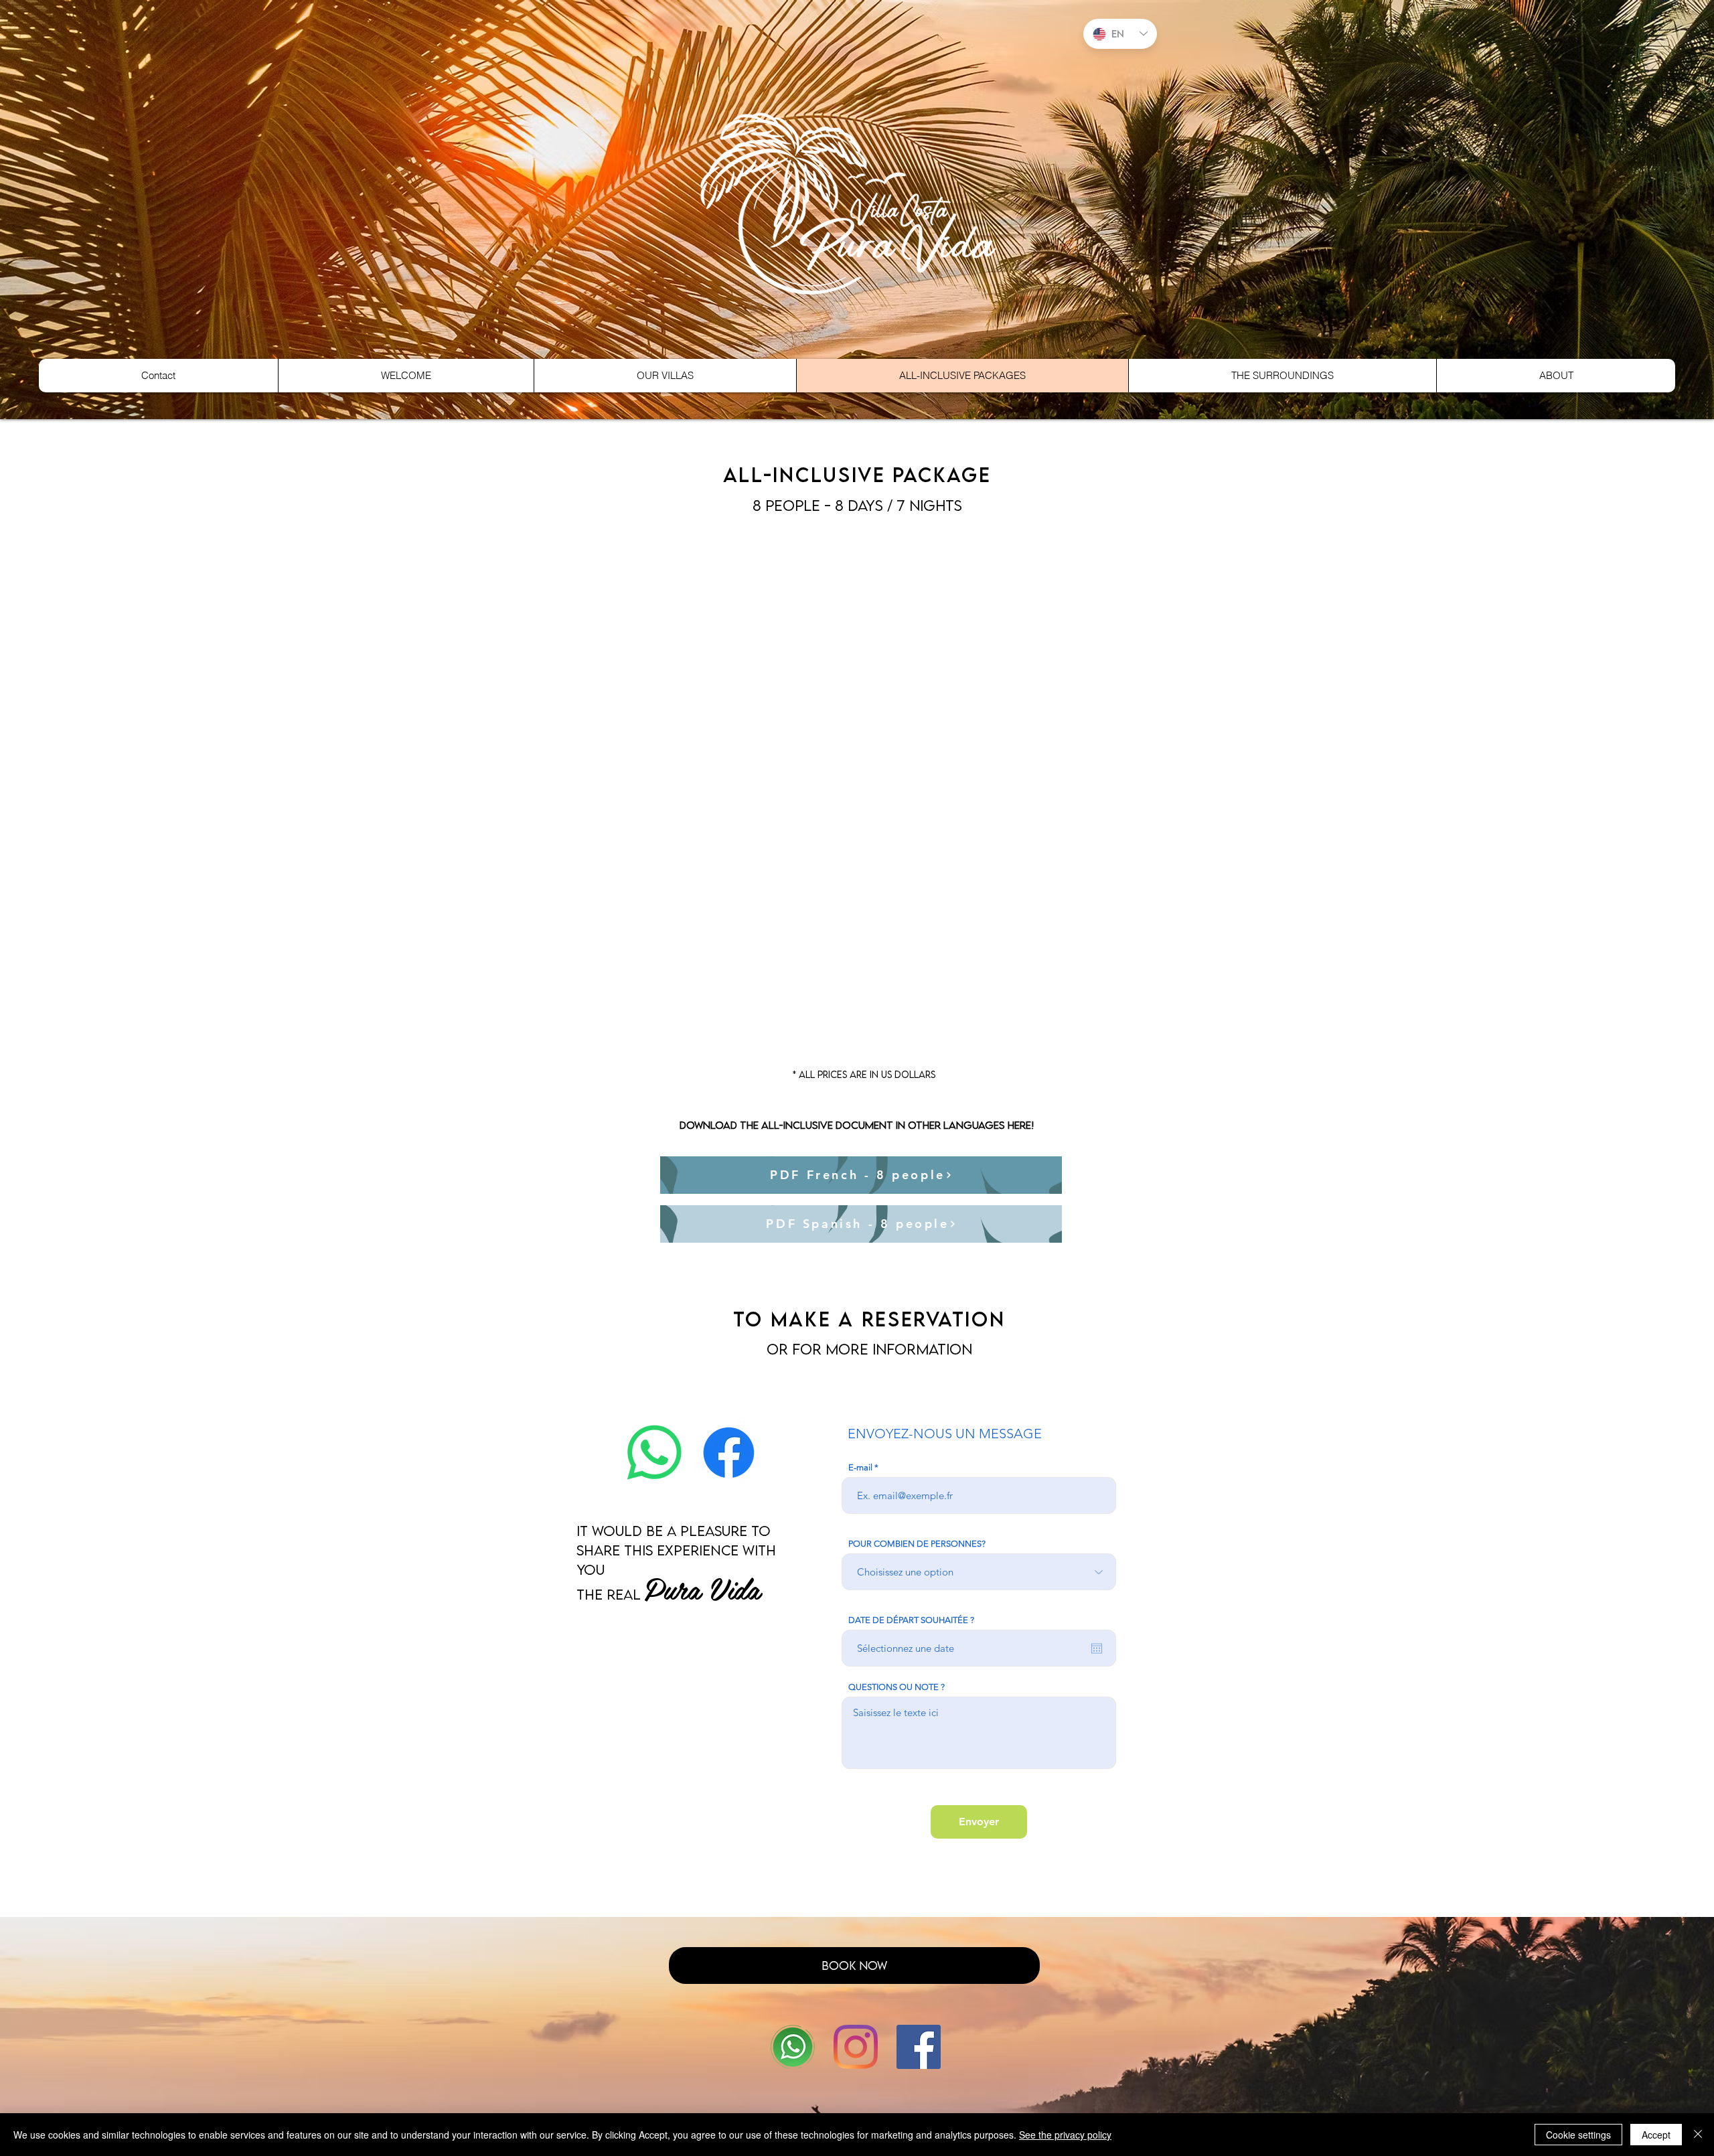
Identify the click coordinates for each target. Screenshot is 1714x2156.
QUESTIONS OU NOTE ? (897, 1687)
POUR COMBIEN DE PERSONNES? (917, 1544)
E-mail (860, 1467)
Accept (1656, 2135)
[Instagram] (856, 2047)
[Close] (1698, 2135)
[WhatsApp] (793, 2047)
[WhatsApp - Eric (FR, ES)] (654, 1453)
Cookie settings (1578, 2135)
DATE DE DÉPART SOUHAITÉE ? (911, 1620)
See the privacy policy (1065, 2135)
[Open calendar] (1097, 1648)
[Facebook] (729, 1453)
